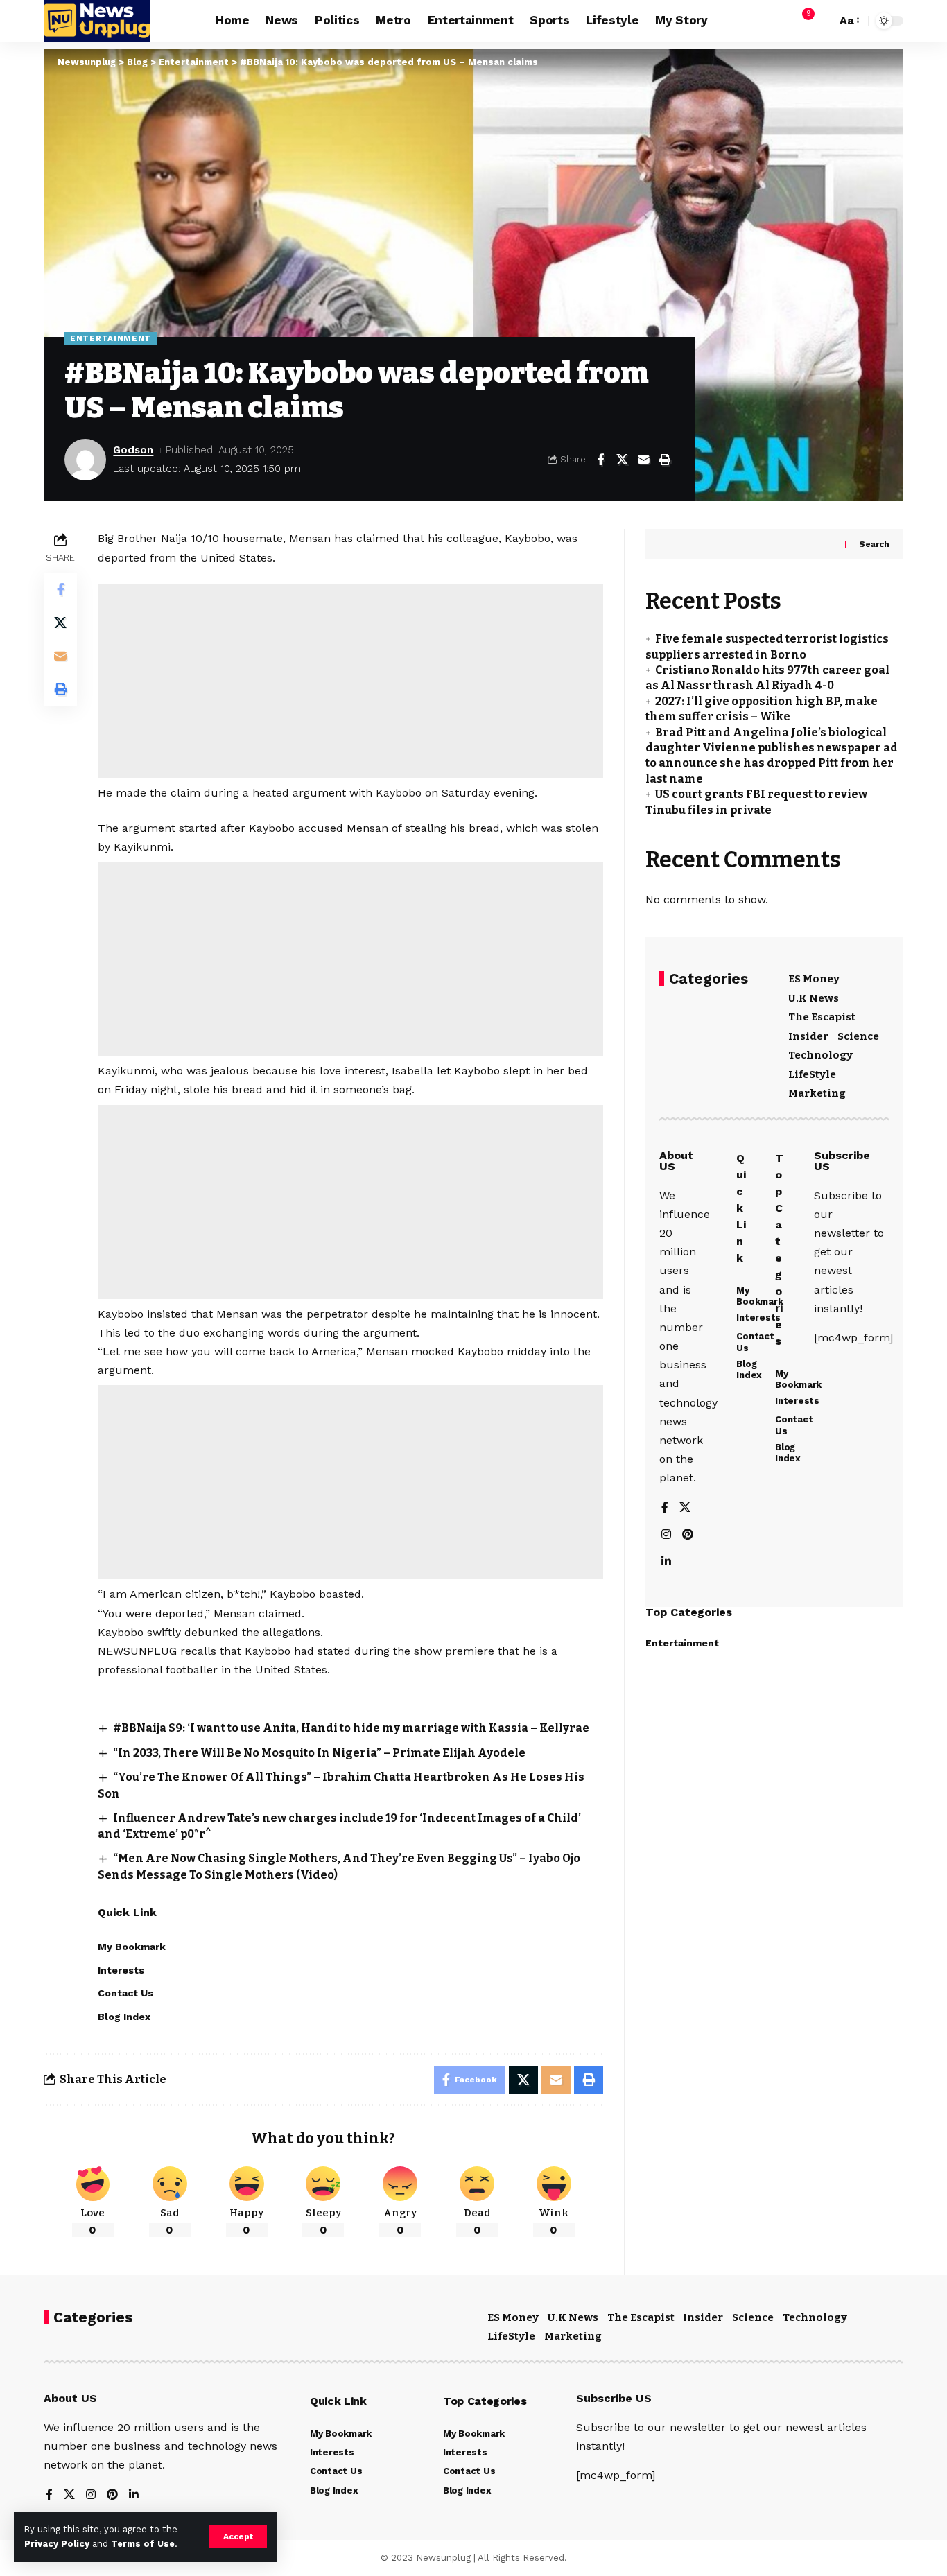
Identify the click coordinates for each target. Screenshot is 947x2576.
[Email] (643, 460)
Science (858, 1036)
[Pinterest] (688, 1535)
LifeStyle (812, 1074)
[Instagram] (666, 1535)
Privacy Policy (57, 2544)
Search (874, 544)
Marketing (817, 1093)
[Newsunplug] (97, 21)
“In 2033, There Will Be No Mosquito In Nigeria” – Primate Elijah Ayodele (319, 1753)
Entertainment (111, 338)
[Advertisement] (350, 681)
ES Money (814, 979)
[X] (685, 1508)
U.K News (814, 998)
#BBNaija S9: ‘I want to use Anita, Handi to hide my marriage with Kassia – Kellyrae (351, 1728)
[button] (238, 2536)
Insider (808, 1036)
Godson (133, 450)
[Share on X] (622, 460)
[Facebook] (665, 1508)
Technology (820, 1055)
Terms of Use (143, 2544)
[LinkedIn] (666, 1562)
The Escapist (822, 1017)
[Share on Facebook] (600, 460)
